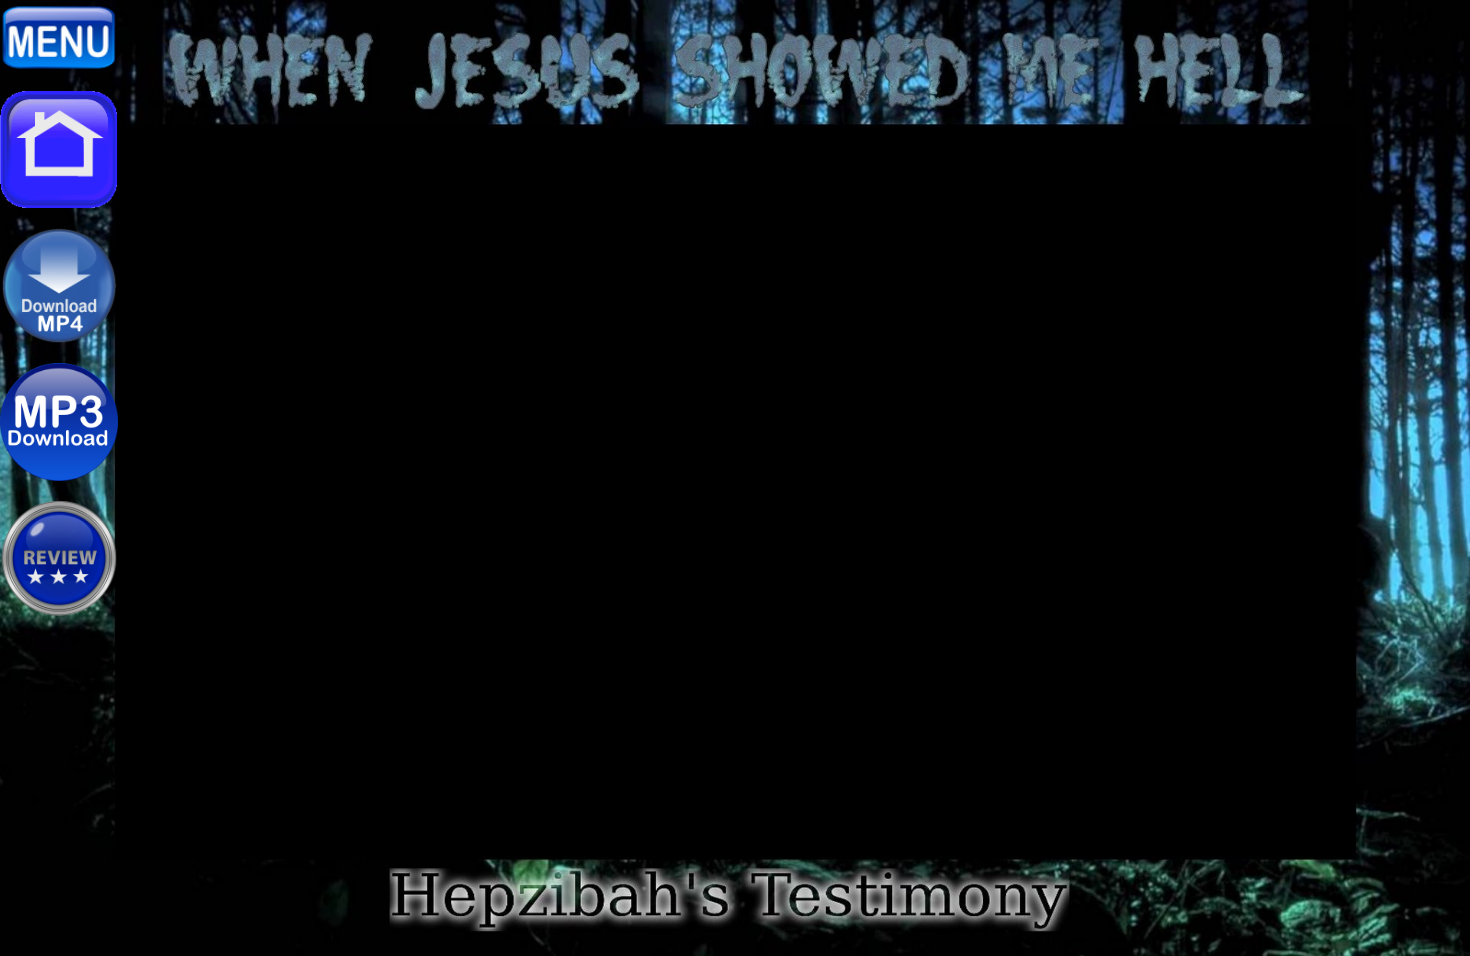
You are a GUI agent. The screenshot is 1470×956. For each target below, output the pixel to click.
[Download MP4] (59, 339)
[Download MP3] (59, 476)
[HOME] (59, 203)
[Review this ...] (59, 612)
